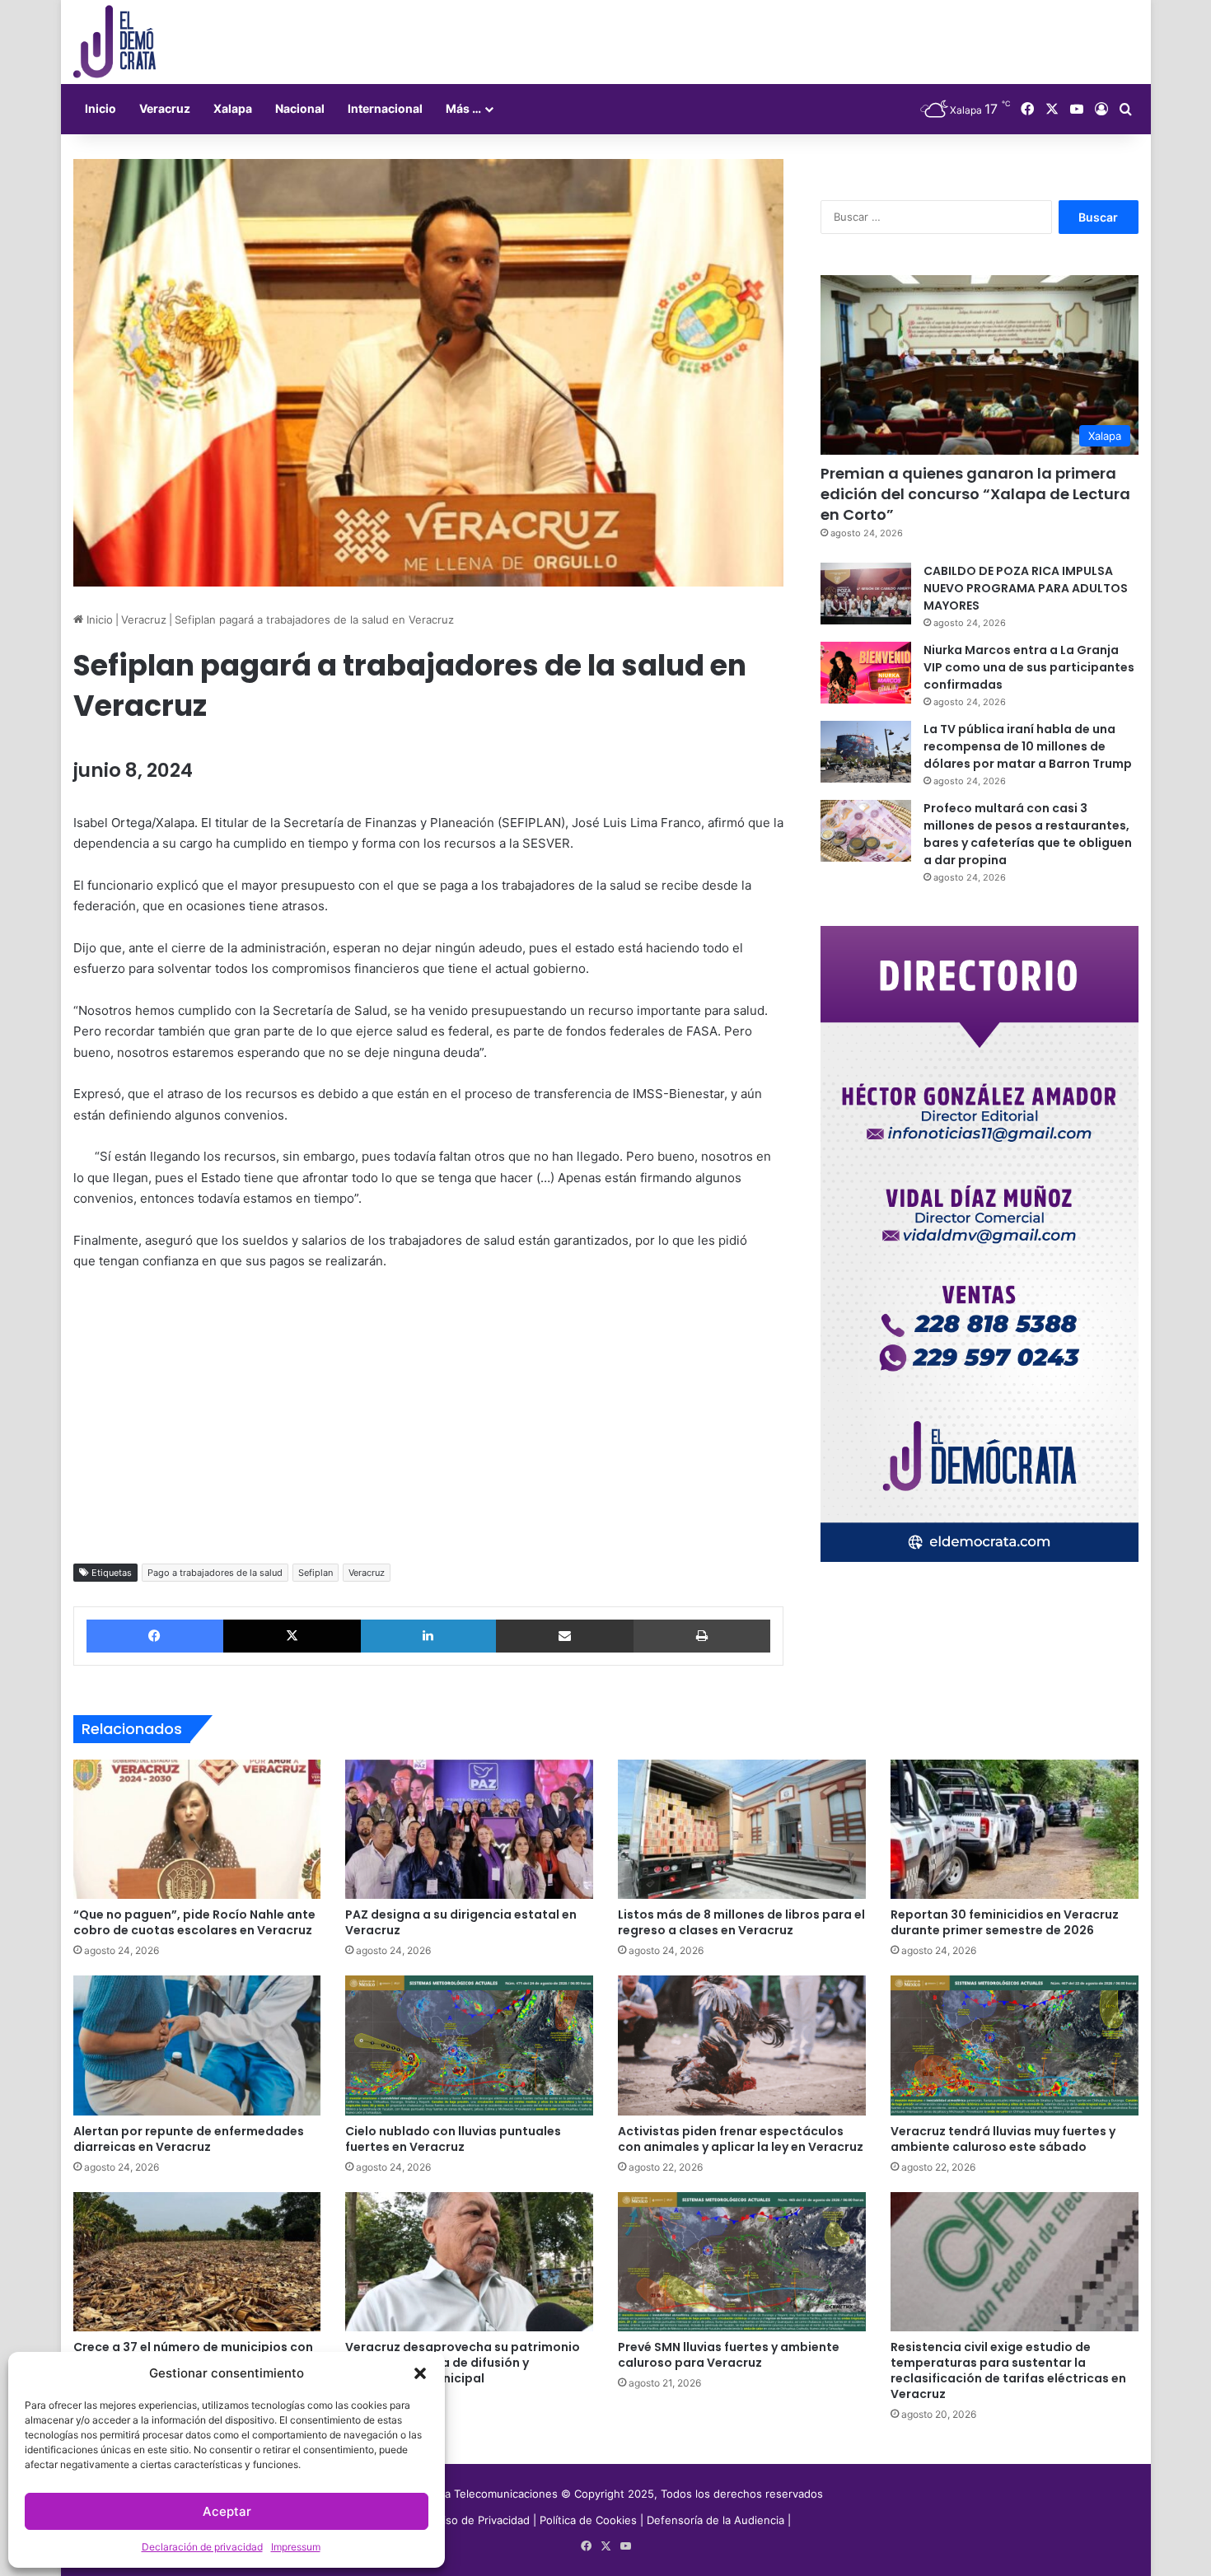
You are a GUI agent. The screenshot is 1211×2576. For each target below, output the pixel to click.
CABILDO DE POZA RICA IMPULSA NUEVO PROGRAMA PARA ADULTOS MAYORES (1026, 588)
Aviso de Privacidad (482, 2520)
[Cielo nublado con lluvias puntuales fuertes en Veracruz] (469, 2045)
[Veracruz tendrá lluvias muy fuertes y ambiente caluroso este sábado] (1015, 2045)
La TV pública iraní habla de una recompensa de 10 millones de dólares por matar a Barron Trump (1028, 746)
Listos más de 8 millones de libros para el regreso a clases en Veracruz (741, 1922)
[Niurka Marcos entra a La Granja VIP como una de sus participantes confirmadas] (866, 673)
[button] (420, 2373)
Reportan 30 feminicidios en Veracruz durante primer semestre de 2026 (1005, 1922)
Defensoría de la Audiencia (715, 2520)
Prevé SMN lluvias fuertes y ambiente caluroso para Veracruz (729, 2355)
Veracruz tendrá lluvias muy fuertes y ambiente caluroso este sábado (1003, 2139)
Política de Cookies (588, 2520)
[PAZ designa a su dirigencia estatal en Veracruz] (469, 1830)
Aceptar (227, 2511)
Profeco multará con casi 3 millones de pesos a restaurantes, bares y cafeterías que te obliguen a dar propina (1028, 834)
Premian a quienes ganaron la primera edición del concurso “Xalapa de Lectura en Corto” (975, 494)
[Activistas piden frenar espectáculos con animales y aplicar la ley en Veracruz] (742, 2045)
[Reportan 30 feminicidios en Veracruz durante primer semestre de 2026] (1015, 1830)
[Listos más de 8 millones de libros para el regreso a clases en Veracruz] (742, 1830)
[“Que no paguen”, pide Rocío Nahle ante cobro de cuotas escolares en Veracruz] (197, 1830)
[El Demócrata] (115, 42)
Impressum (296, 2547)
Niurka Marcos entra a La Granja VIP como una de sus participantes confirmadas (1029, 667)
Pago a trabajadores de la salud (215, 1573)
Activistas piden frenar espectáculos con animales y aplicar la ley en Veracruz (741, 2139)
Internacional (385, 108)
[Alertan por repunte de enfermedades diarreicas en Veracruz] (197, 2045)
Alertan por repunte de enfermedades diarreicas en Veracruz (189, 2139)
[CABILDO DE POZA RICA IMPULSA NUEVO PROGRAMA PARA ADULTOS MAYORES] (866, 594)
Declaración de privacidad (202, 2547)
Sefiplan (316, 1573)
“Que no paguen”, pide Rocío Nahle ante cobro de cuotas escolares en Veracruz (194, 1922)
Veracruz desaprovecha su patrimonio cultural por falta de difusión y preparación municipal (463, 2363)
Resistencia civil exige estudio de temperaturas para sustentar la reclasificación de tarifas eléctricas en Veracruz (1008, 2370)
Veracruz (165, 108)
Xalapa (233, 108)
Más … (463, 108)
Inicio (101, 108)
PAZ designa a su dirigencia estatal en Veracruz (461, 1922)
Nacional (300, 108)
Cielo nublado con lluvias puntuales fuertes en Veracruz (453, 2139)
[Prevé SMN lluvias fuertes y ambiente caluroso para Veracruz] (742, 2262)
